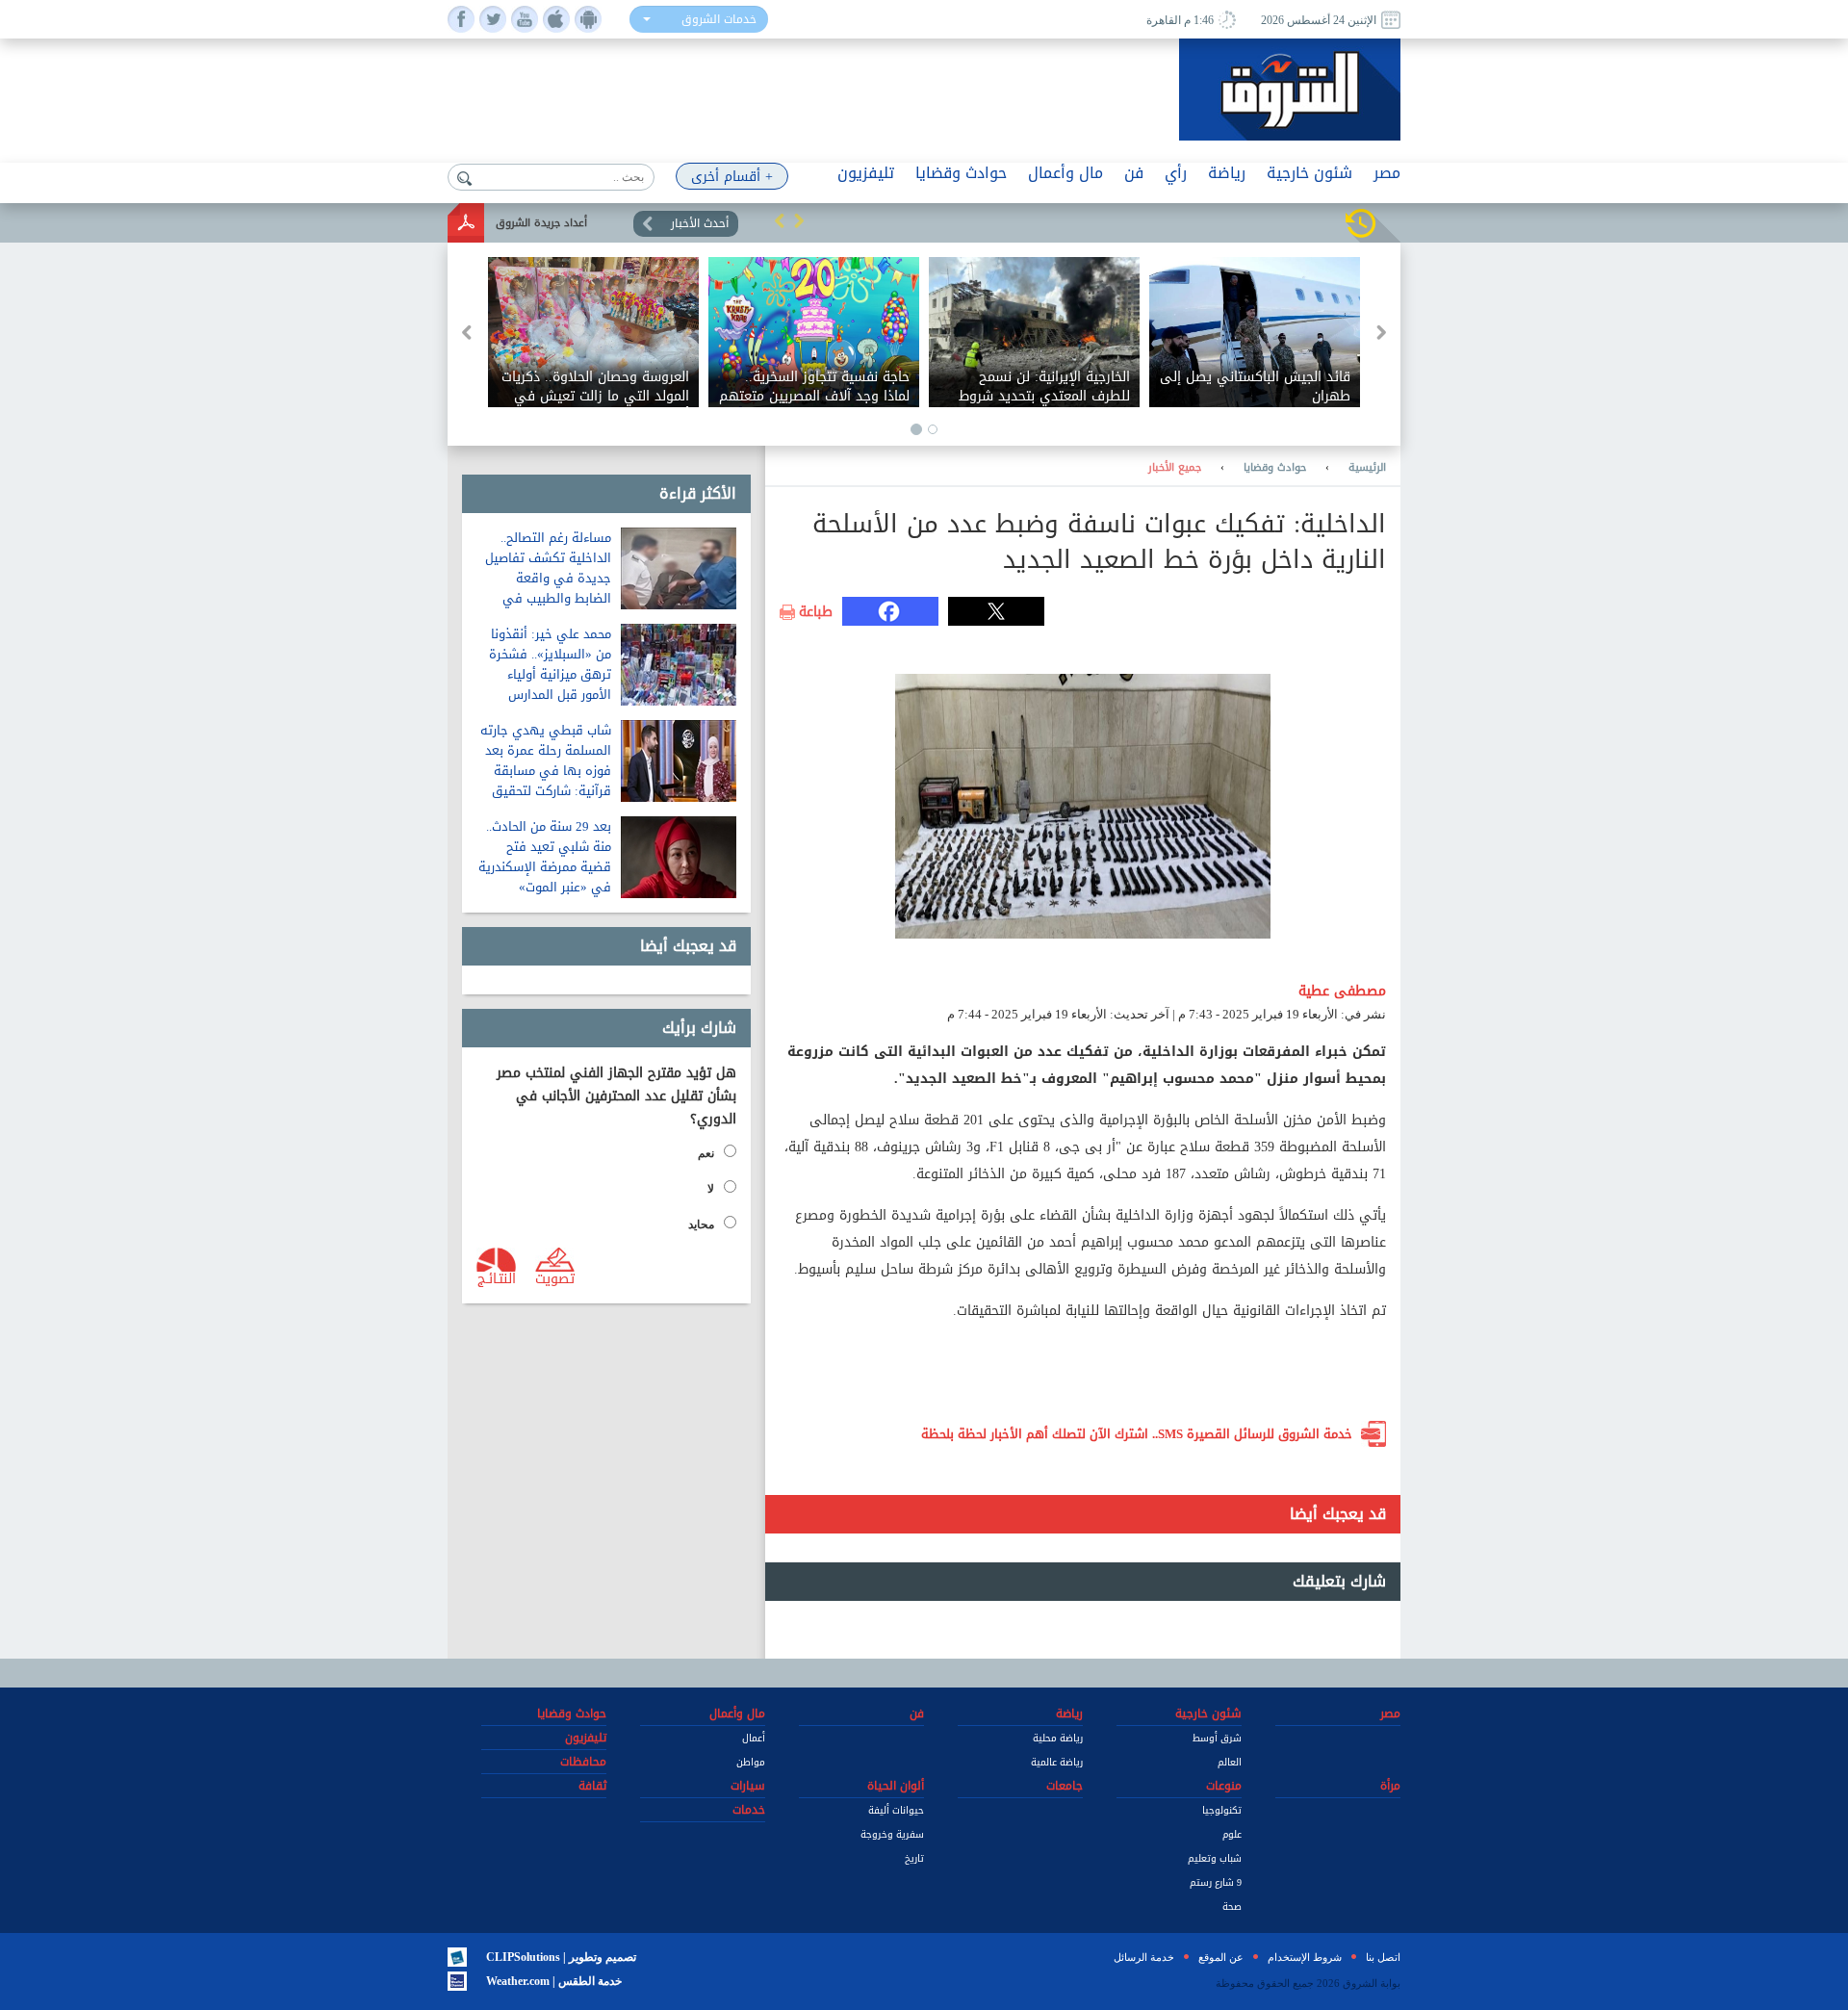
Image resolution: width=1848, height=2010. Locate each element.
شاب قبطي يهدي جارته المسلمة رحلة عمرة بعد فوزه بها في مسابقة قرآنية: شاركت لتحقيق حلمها (546, 771)
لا (711, 1189)
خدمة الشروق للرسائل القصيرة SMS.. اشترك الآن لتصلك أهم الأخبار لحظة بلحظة (1137, 1434)
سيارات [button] (748, 1786)
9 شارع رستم (1216, 1882)
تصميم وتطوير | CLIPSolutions (561, 1957)
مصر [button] (1387, 173)
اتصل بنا (1383, 1957)
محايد (701, 1224)
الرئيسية (1367, 468)
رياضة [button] (1227, 173)
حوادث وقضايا (1275, 468)
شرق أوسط (1217, 1738)
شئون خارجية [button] (1309, 173)
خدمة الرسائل (1144, 1957)
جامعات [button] (1065, 1786)
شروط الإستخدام (1305, 1957)
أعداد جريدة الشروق (541, 223)
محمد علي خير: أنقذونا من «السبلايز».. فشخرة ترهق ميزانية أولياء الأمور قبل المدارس (550, 664)
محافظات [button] (583, 1762)
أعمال (754, 1738)
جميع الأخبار (1175, 468)
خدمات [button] (749, 1810)
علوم (1232, 1834)
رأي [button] (1176, 173)
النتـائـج (497, 1277)
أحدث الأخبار (700, 223)
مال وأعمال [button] (1065, 173)
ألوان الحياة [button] (896, 1786)
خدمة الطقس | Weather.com (554, 1981)
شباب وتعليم (1215, 1858)
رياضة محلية (1058, 1738)
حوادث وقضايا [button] (961, 173)
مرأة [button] (1390, 1786)
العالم (1230, 1762)
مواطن (751, 1762)
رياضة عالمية (1057, 1762)
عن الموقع (1221, 1957)
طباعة (816, 612)
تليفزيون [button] (866, 173)
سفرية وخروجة (892, 1834)
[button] (780, 220)
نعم (706, 1153)
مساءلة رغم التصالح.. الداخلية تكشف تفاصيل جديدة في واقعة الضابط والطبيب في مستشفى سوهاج (548, 578)
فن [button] (1134, 173)
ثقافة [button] (592, 1786)
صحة (1232, 1907)
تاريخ (914, 1858)
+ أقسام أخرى (732, 177)
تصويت (555, 1277)
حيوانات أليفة (896, 1810)
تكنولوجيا (1222, 1810)
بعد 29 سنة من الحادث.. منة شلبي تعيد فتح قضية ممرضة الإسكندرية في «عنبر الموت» (545, 857)
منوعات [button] (1224, 1786)
